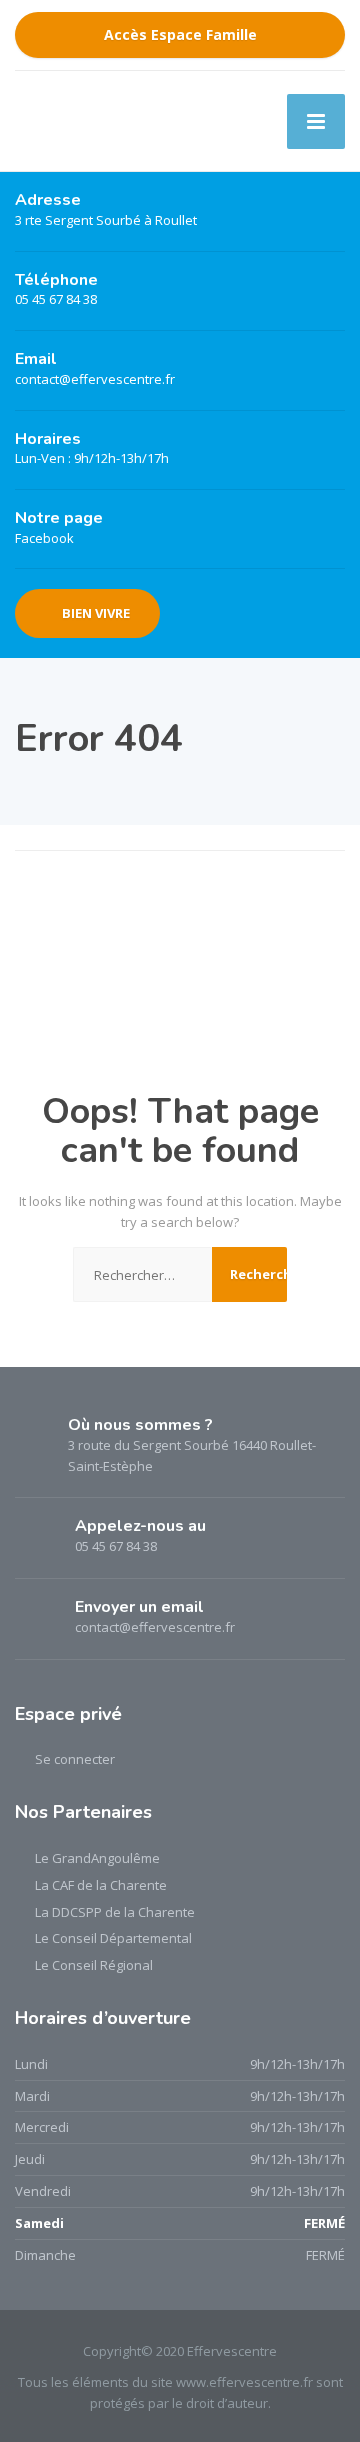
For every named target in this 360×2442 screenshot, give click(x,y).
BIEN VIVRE (96, 613)
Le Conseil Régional (94, 1965)
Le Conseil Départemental (113, 1938)
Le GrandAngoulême (97, 1858)
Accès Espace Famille (180, 34)
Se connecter (75, 1759)
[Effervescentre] (95, 121)
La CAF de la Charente (101, 1885)
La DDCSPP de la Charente (115, 1912)
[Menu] (316, 121)
